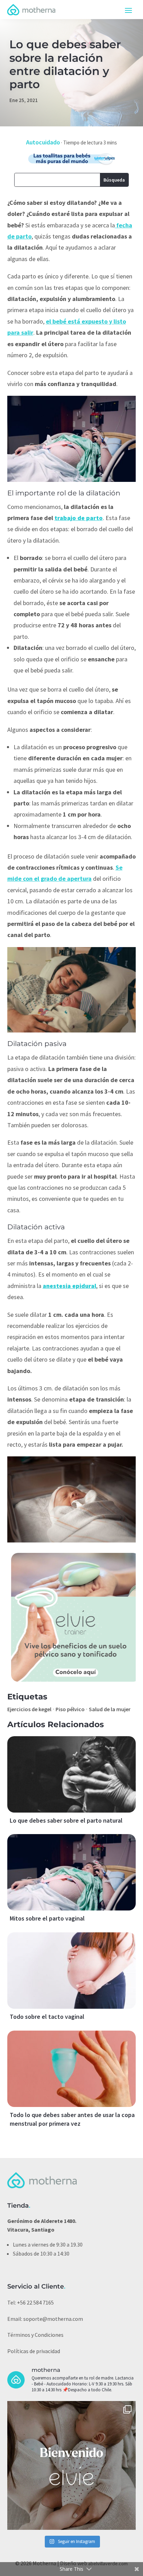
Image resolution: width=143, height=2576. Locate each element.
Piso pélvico (70, 1709)
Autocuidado (43, 142)
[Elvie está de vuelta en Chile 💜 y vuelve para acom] (72, 2465)
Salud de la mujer (110, 1709)
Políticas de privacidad (34, 2351)
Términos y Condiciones (35, 2335)
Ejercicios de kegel (29, 1709)
